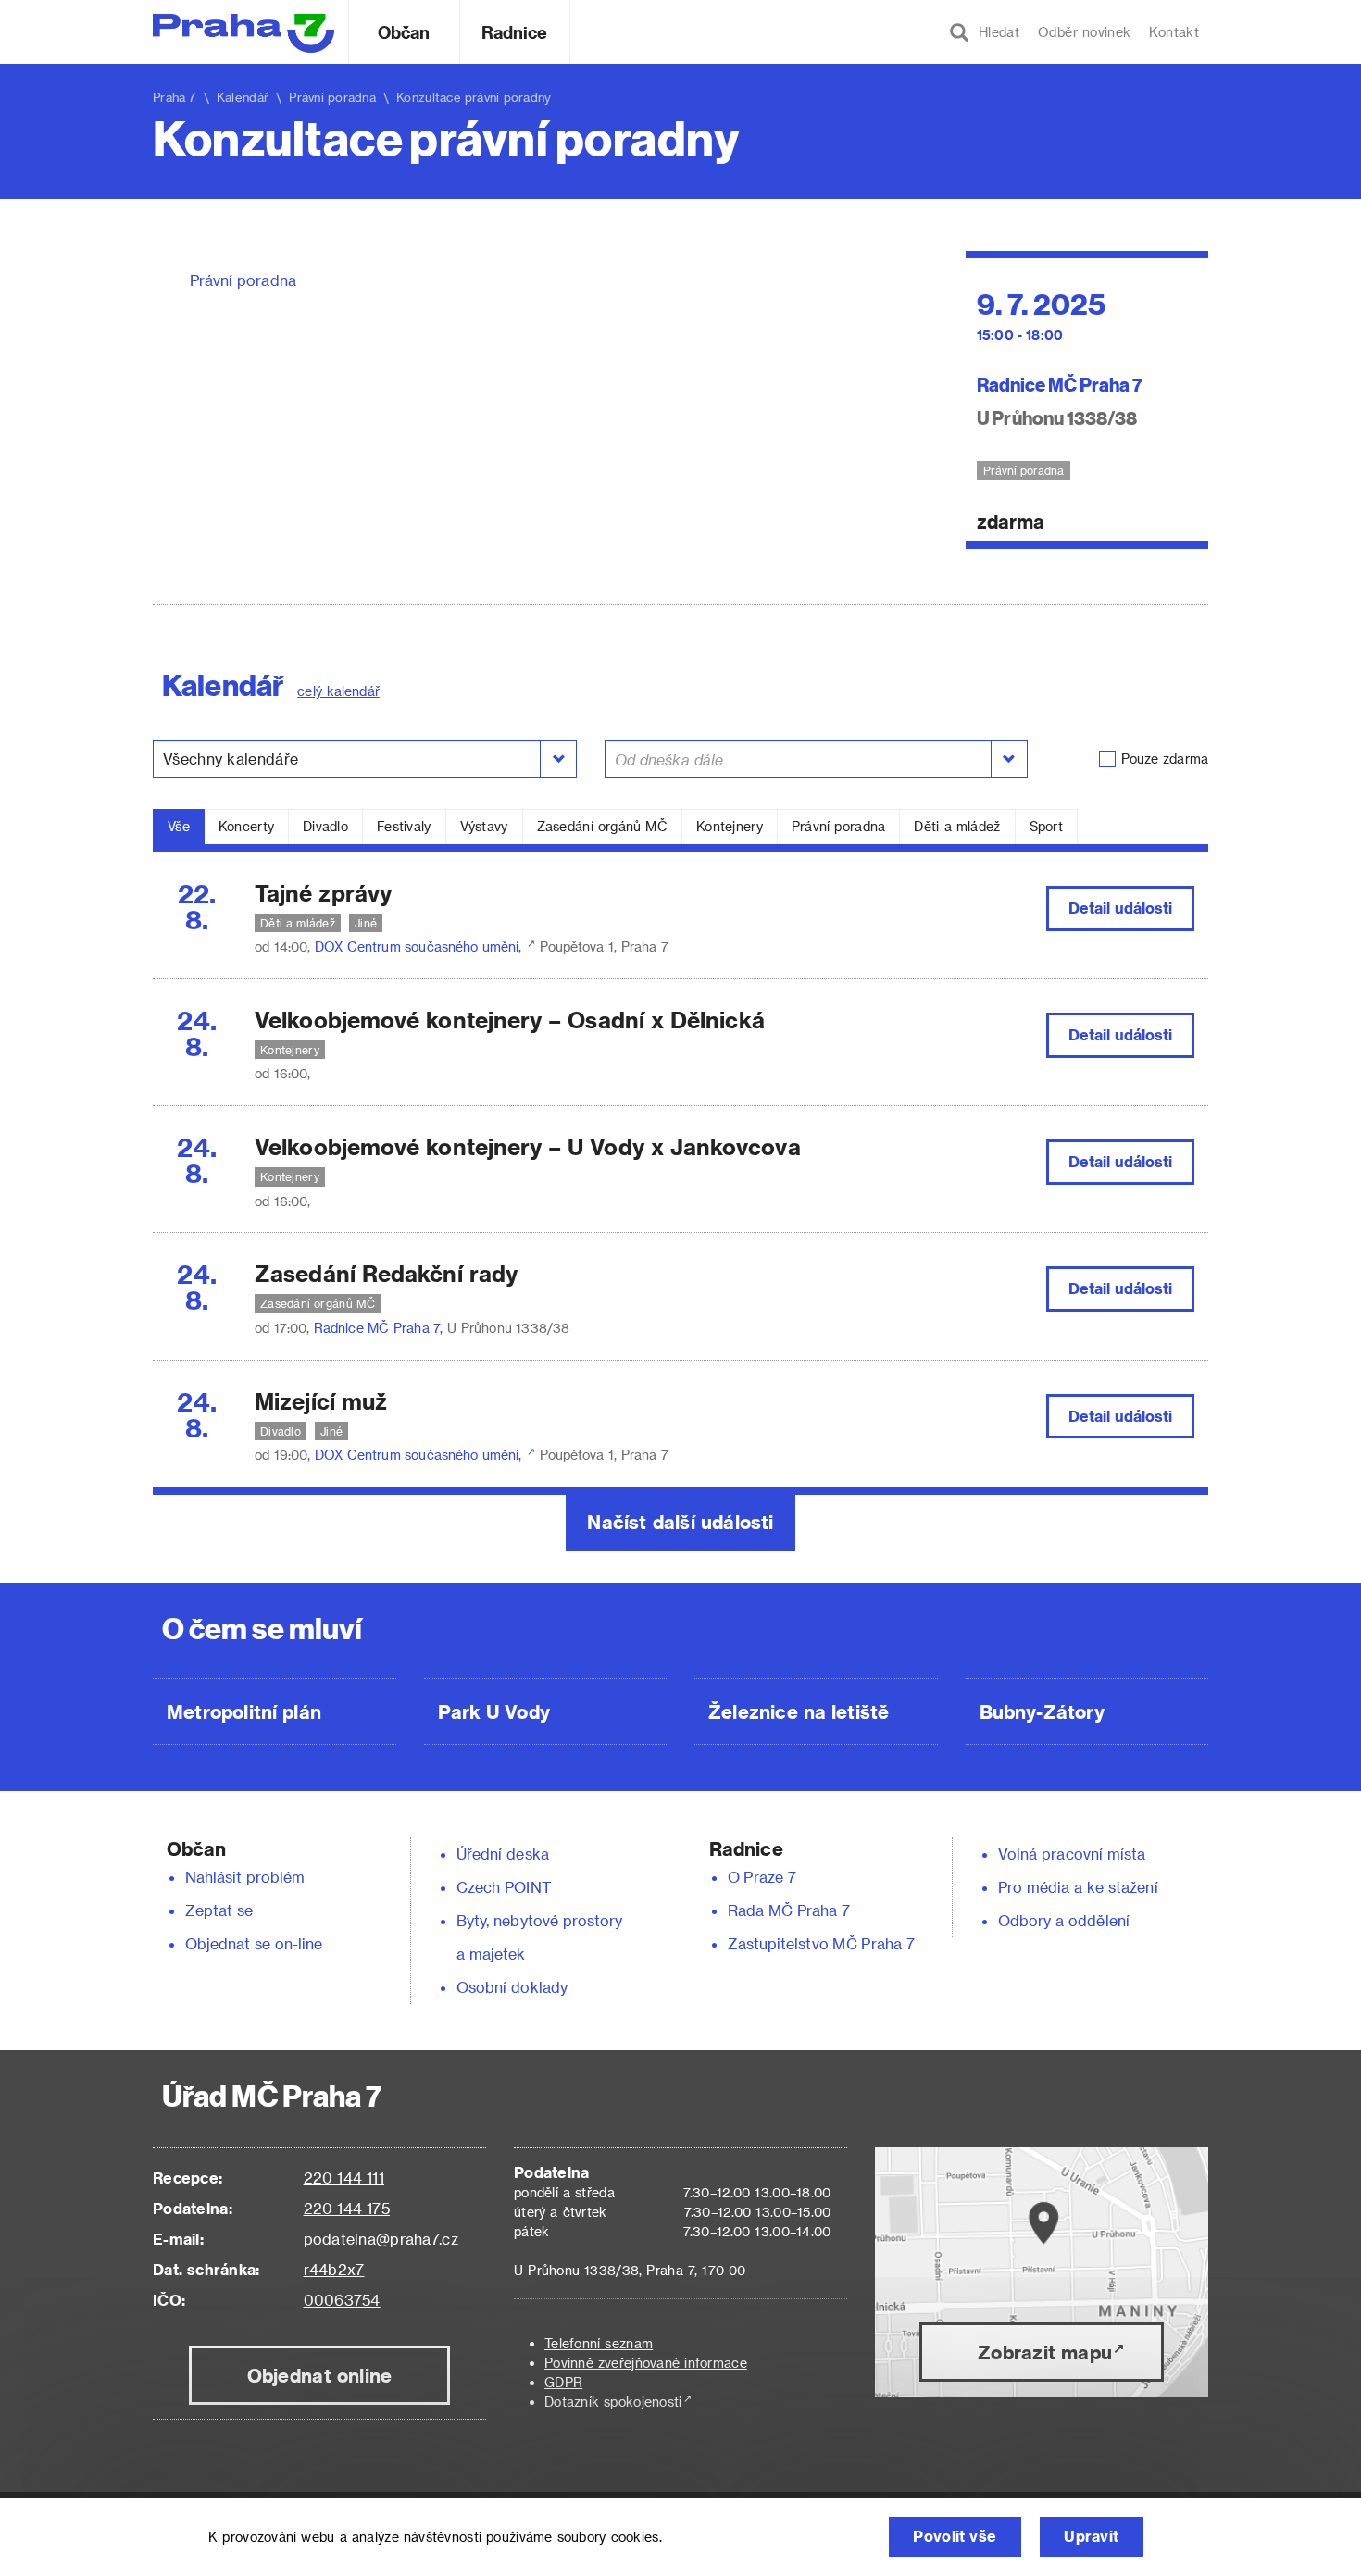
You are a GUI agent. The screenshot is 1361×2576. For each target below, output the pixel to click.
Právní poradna (243, 280)
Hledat (994, 32)
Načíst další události (680, 1522)
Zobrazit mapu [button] (1045, 2352)
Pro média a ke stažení (1078, 1887)
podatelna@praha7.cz (381, 2239)
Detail (1121, 908)
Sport (1046, 826)
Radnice (515, 32)
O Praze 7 (762, 1877)
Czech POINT (504, 1887)
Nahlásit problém (245, 1877)
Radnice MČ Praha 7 (1060, 384)
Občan (404, 32)
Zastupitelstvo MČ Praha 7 (821, 1943)
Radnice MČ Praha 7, (381, 1328)
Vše (179, 826)
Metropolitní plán (244, 1711)
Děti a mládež (957, 826)
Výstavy (484, 826)
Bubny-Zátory (1042, 1711)
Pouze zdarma (1165, 759)
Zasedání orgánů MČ (602, 826)
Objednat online (320, 2375)
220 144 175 (347, 2208)
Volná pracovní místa (1072, 1854)
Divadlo (325, 826)
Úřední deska (503, 1854)
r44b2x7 (334, 2269)
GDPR (563, 2382)
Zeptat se (219, 1910)
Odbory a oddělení (1064, 1920)
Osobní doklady (512, 1987)
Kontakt (1174, 32)
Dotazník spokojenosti (613, 2402)
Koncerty (246, 826)
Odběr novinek (1084, 32)
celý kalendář (338, 691)
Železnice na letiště (799, 1711)
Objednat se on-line (254, 1943)
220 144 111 (344, 2178)
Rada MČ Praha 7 (789, 1910)
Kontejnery (730, 826)
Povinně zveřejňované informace (646, 2363)
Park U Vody (494, 1711)
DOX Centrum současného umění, (420, 946)
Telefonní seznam (599, 2343)
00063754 (342, 2300)
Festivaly (404, 826)
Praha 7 (175, 97)
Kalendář (243, 97)
